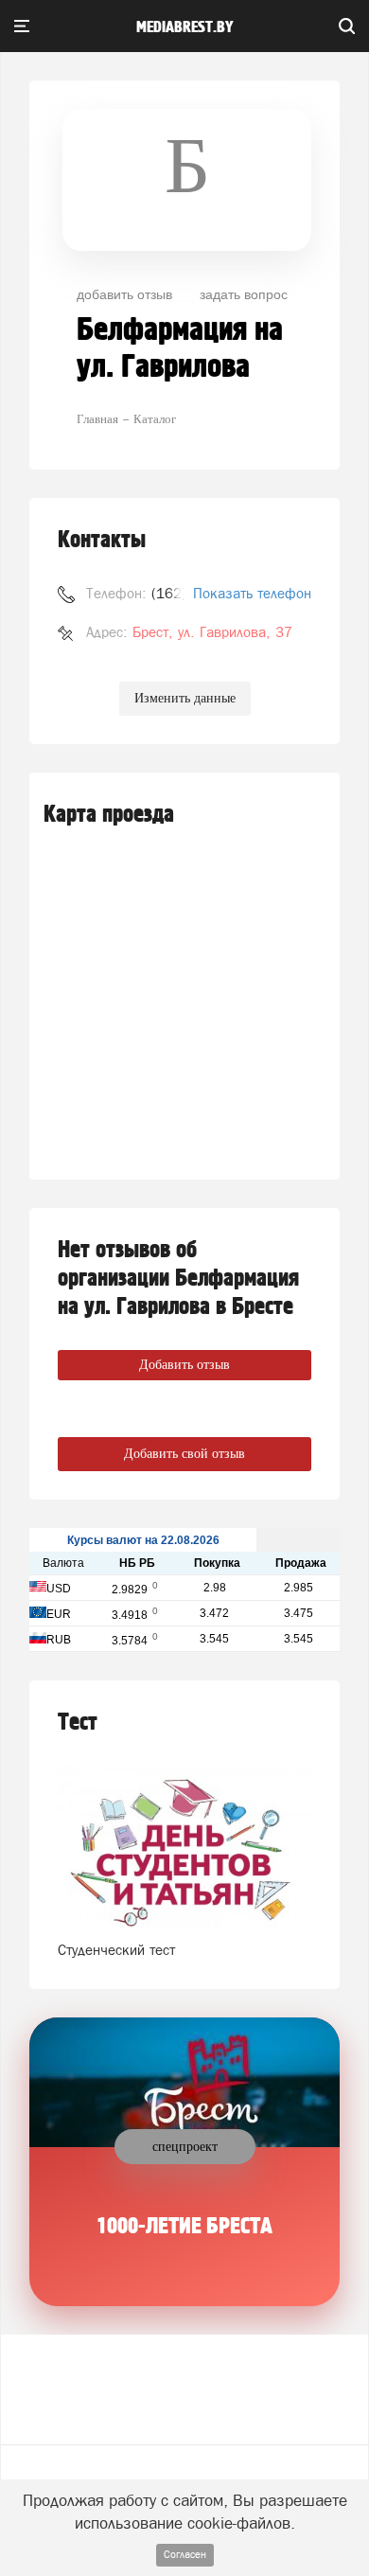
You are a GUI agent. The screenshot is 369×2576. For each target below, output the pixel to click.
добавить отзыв (124, 293)
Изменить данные (185, 698)
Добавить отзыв (184, 1365)
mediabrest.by (185, 27)
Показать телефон (252, 593)
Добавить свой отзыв (184, 1454)
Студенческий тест (116, 1950)
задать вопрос (244, 293)
